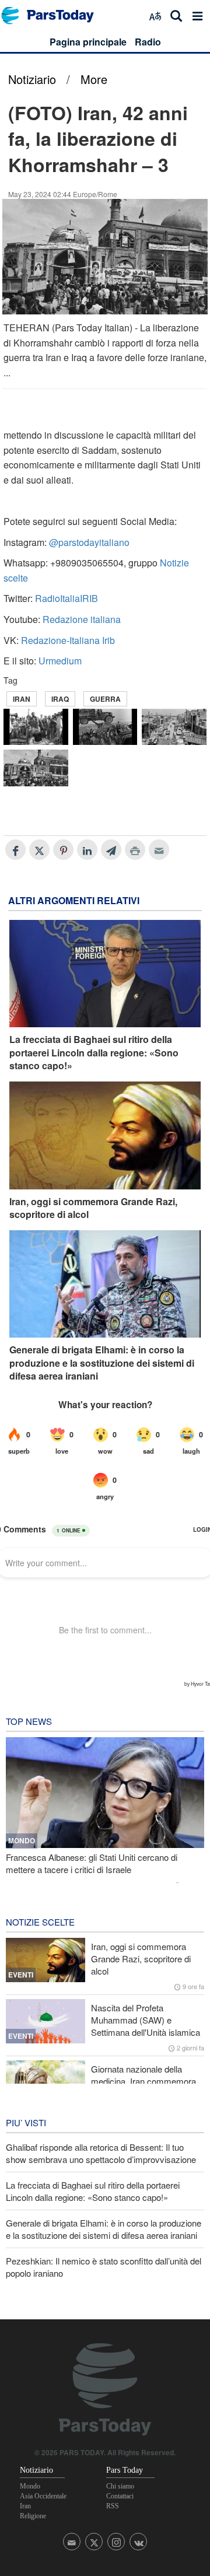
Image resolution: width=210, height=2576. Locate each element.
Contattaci (120, 2496)
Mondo (30, 2486)
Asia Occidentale (43, 2496)
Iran (22, 699)
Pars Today (54, 15)
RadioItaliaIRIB (66, 598)
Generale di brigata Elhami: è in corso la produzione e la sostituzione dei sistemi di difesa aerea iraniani (102, 1363)
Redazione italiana (82, 619)
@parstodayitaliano (89, 542)
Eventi (21, 1975)
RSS (113, 2506)
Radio (148, 42)
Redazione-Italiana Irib (68, 640)
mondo (22, 1840)
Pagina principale (88, 42)
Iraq (60, 699)
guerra (105, 699)
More (94, 79)
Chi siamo (120, 2486)
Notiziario (32, 79)
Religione (33, 2516)
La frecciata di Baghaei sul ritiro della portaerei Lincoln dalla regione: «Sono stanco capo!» (94, 1053)
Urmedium (60, 661)
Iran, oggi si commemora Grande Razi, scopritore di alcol (93, 1208)
